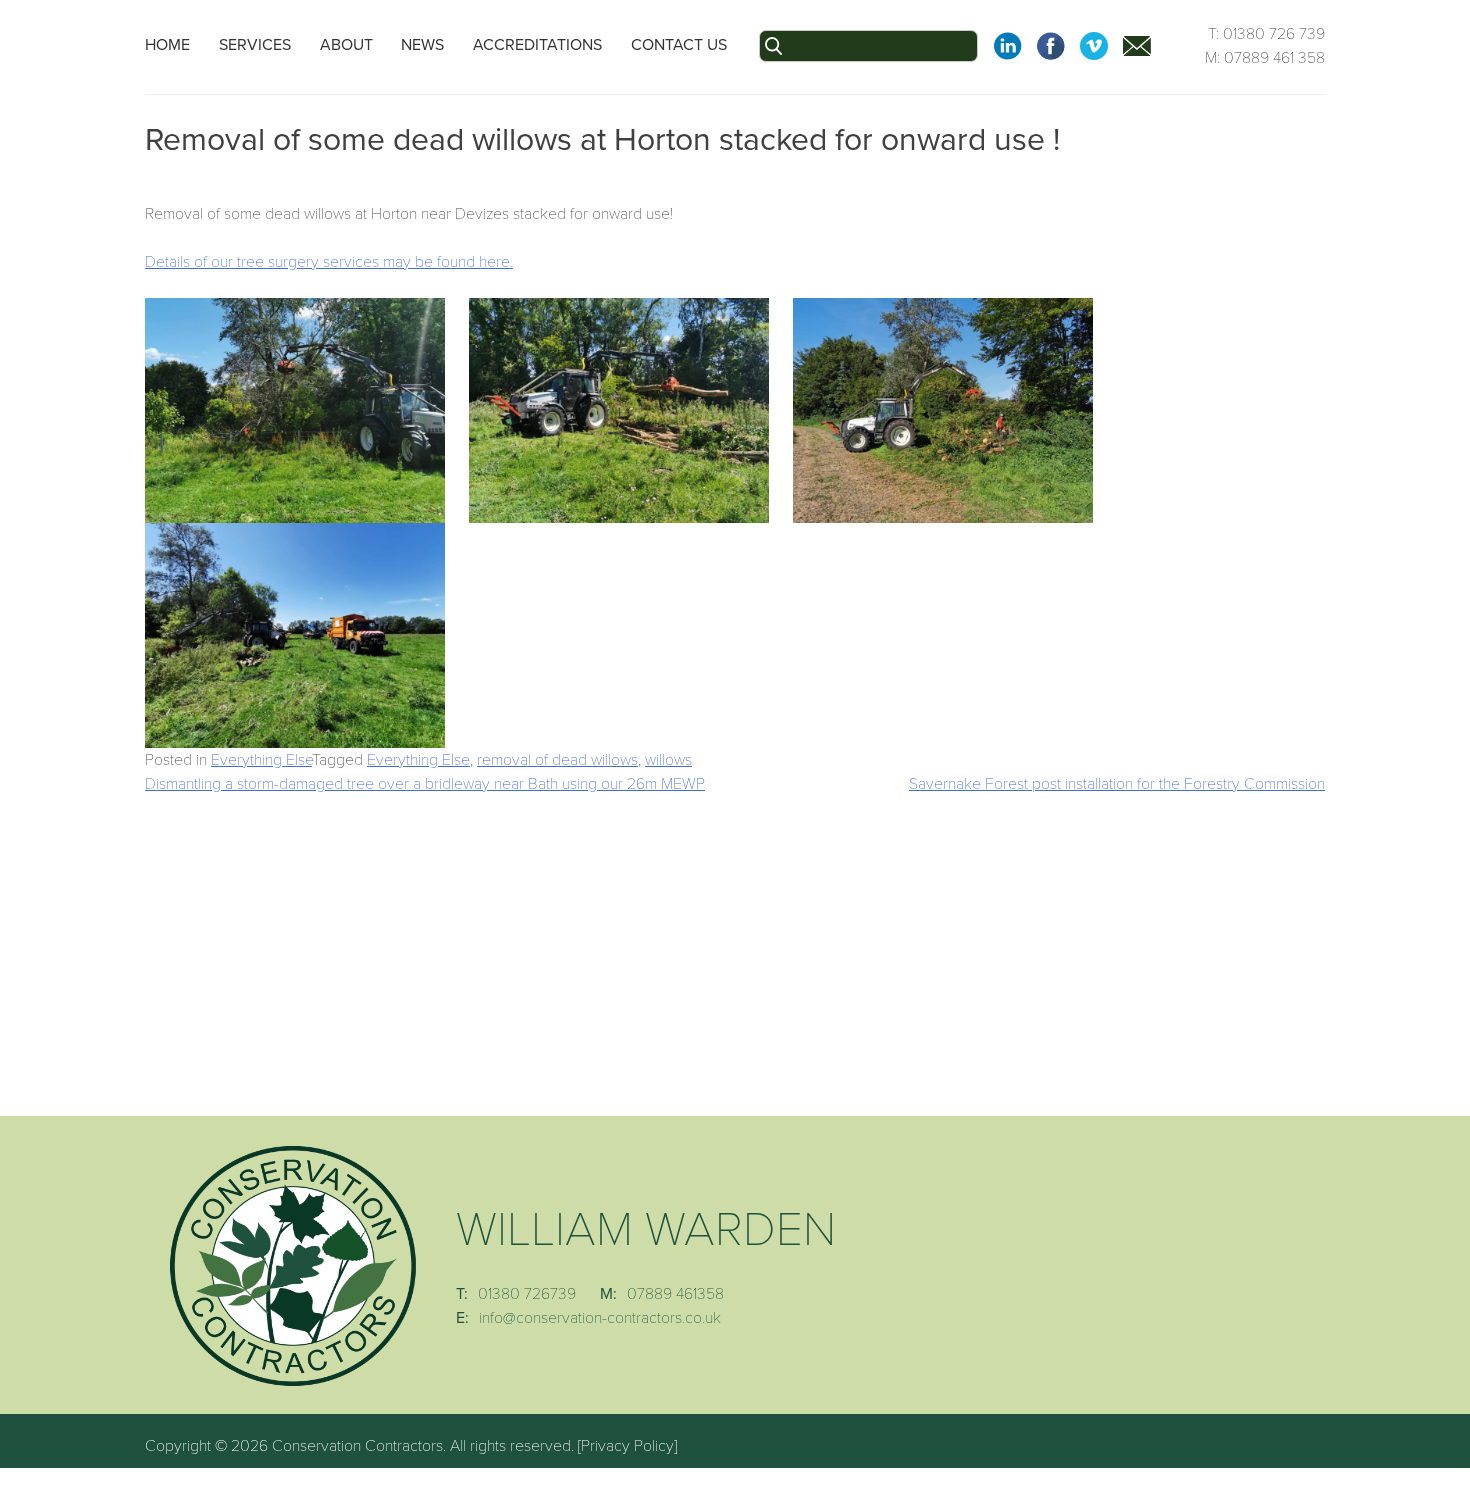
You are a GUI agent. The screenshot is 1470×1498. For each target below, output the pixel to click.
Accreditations (537, 45)
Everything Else (261, 760)
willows (668, 760)
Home (167, 45)
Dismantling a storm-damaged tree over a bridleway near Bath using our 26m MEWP (425, 784)
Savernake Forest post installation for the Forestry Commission (1117, 784)
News (422, 45)
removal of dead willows (557, 760)
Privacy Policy (627, 1446)
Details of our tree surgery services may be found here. (329, 262)
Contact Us (679, 45)
